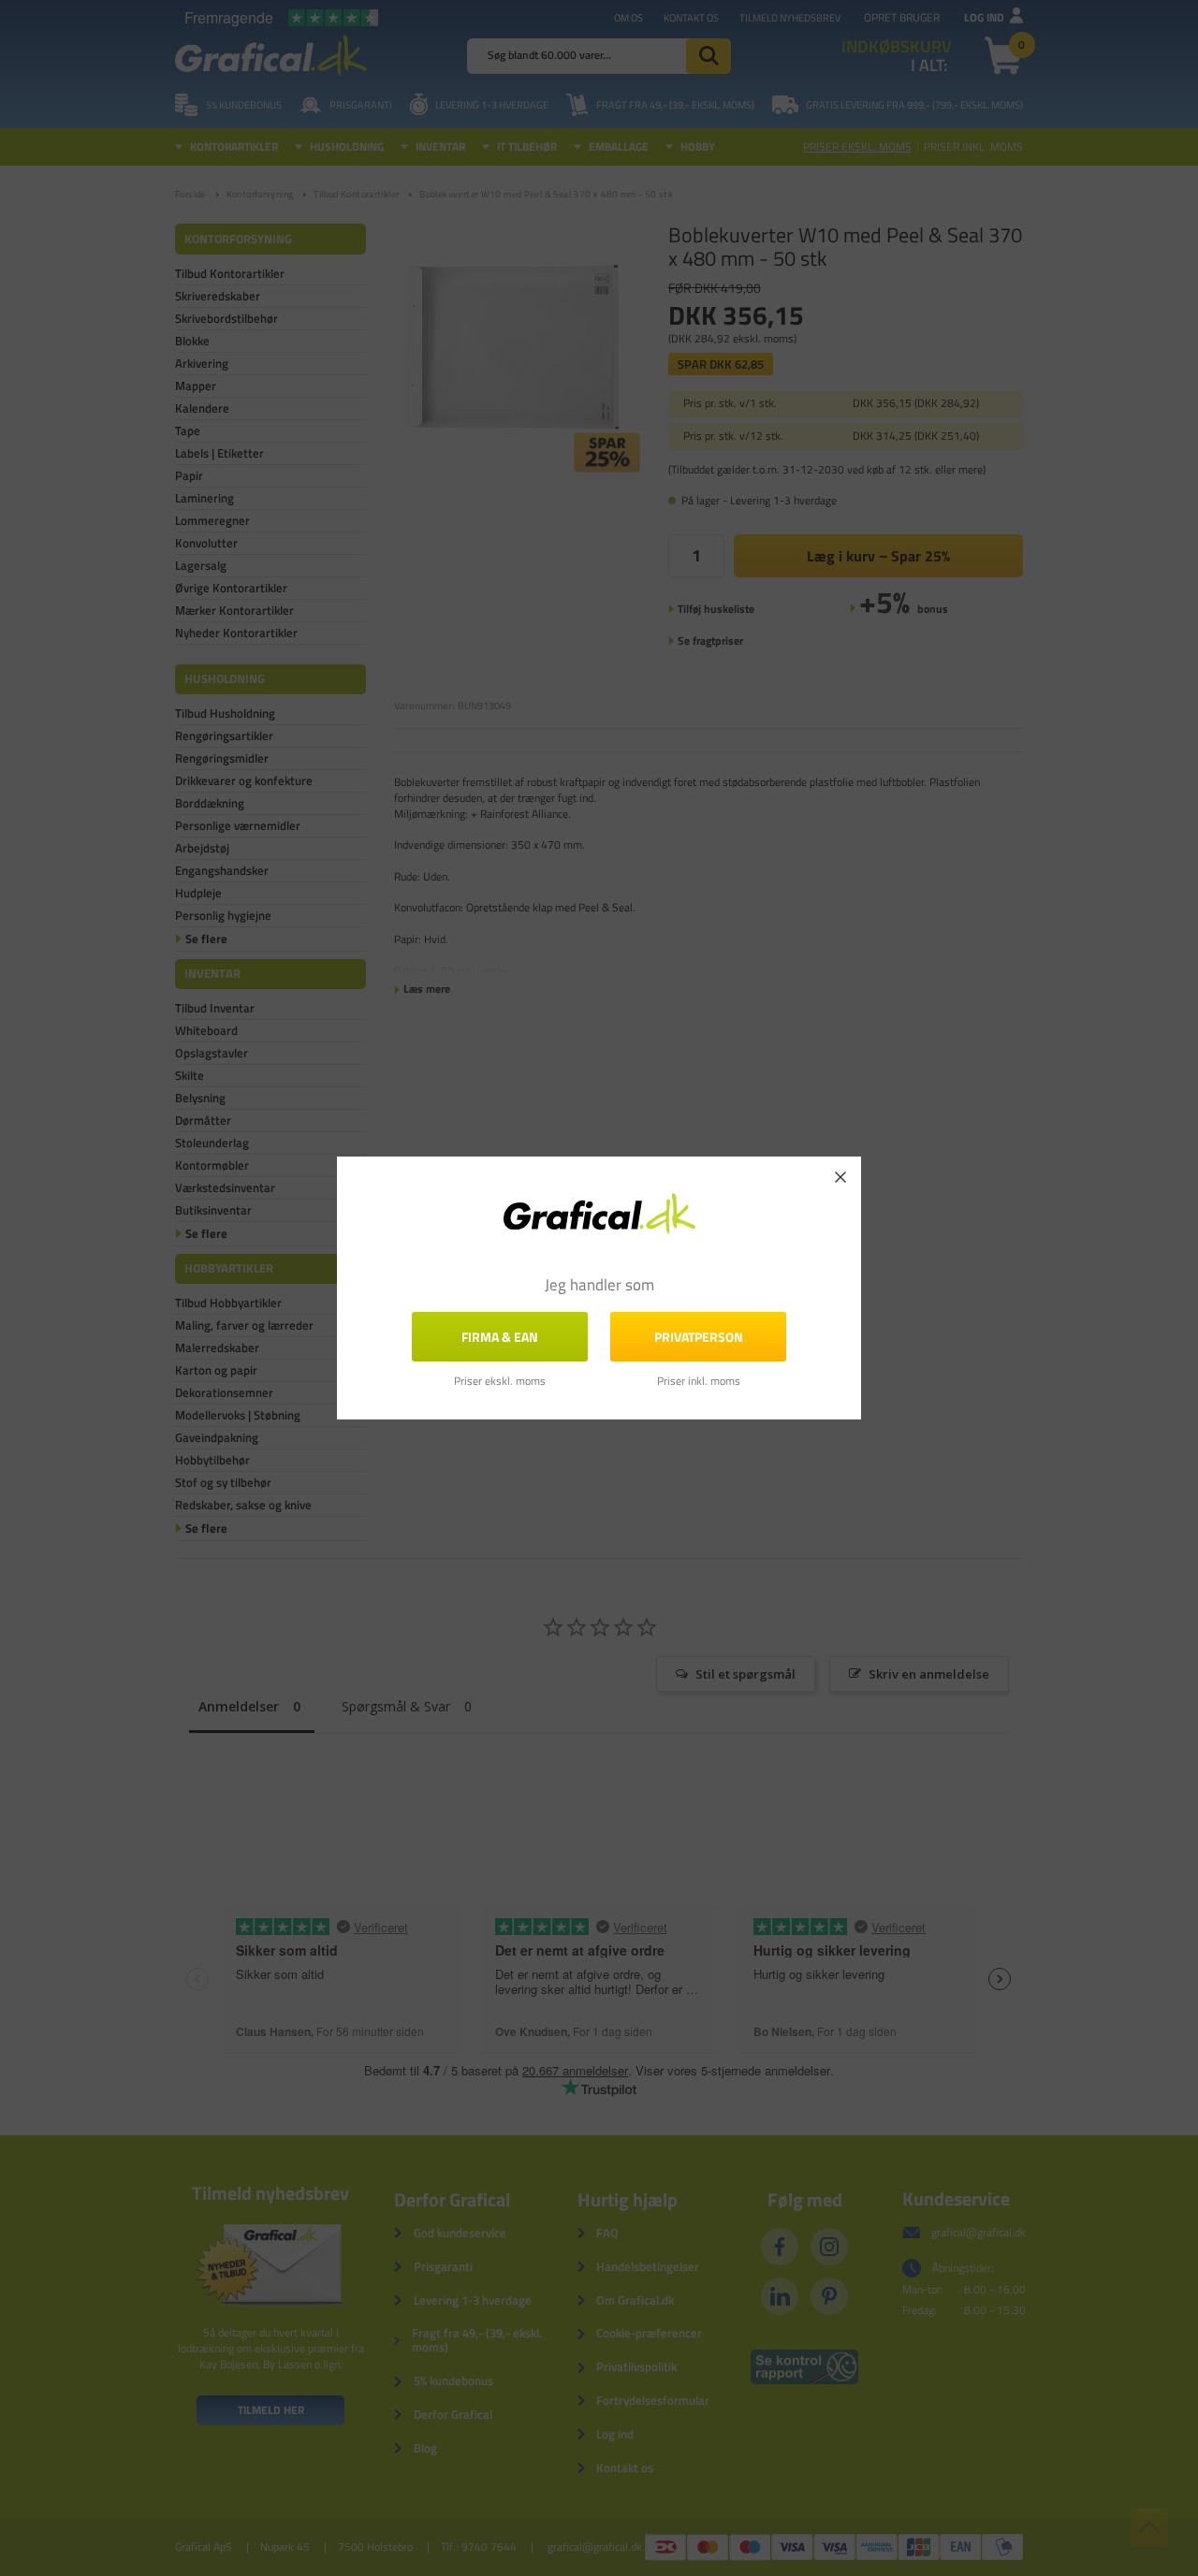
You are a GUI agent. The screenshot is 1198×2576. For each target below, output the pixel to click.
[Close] (840, 1177)
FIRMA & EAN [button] (500, 1337)
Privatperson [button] (699, 1337)
